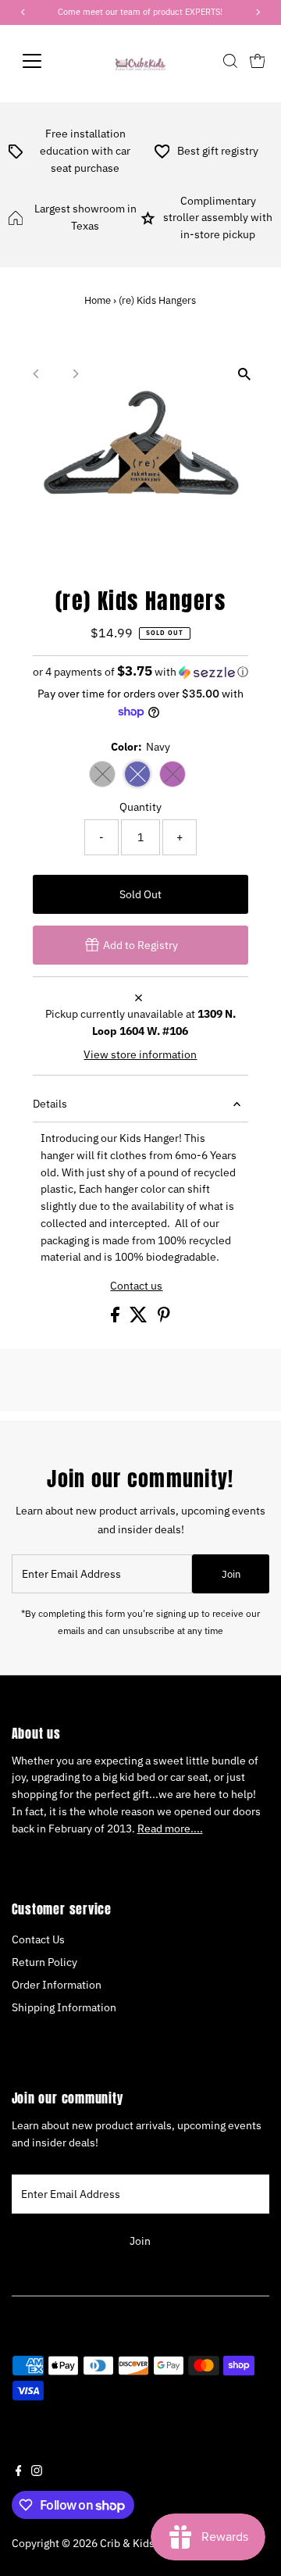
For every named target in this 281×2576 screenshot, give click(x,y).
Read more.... (170, 1829)
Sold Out (140, 894)
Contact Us (38, 1939)
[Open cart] (258, 61)
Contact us (136, 1286)
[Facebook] (19, 2472)
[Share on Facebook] (116, 1318)
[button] (141, 672)
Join (231, 1574)
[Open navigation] (42, 61)
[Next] (75, 374)
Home (98, 300)
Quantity (140, 807)
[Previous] (37, 374)
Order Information (57, 1985)
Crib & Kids (127, 2543)
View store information (140, 1055)
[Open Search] (230, 61)
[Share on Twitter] (140, 1318)
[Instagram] (37, 2472)
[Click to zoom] (244, 374)
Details (50, 1104)
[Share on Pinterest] (164, 1318)
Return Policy (44, 1962)
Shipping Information (64, 2007)
